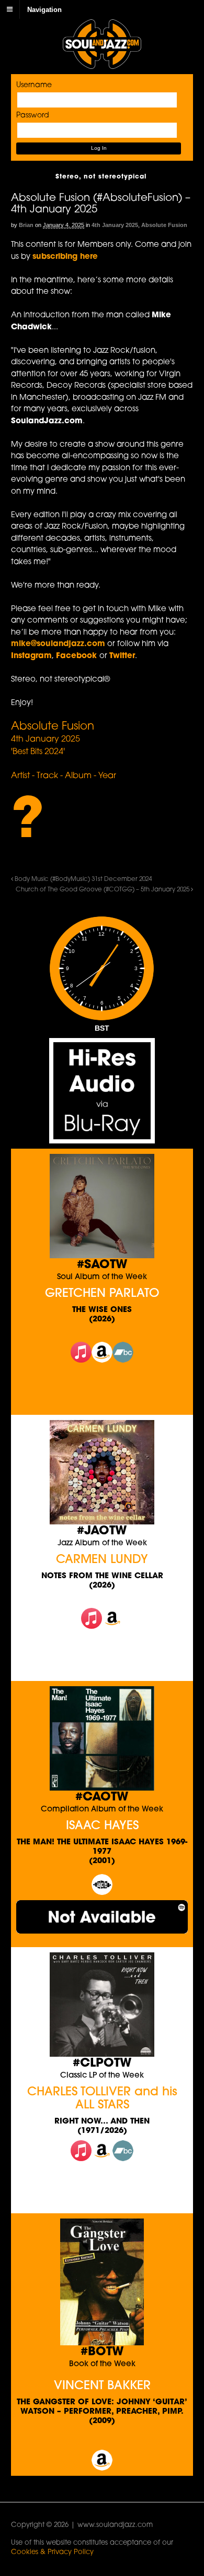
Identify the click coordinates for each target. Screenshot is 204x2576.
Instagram (31, 656)
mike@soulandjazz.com (58, 644)
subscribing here (65, 257)
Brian (26, 225)
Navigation (44, 9)
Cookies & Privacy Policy (52, 2552)
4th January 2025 (115, 225)
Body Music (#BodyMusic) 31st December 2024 (82, 879)
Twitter (122, 656)
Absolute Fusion (164, 225)
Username (34, 85)
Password (33, 116)
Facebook (78, 656)
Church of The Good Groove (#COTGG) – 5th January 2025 (103, 890)
